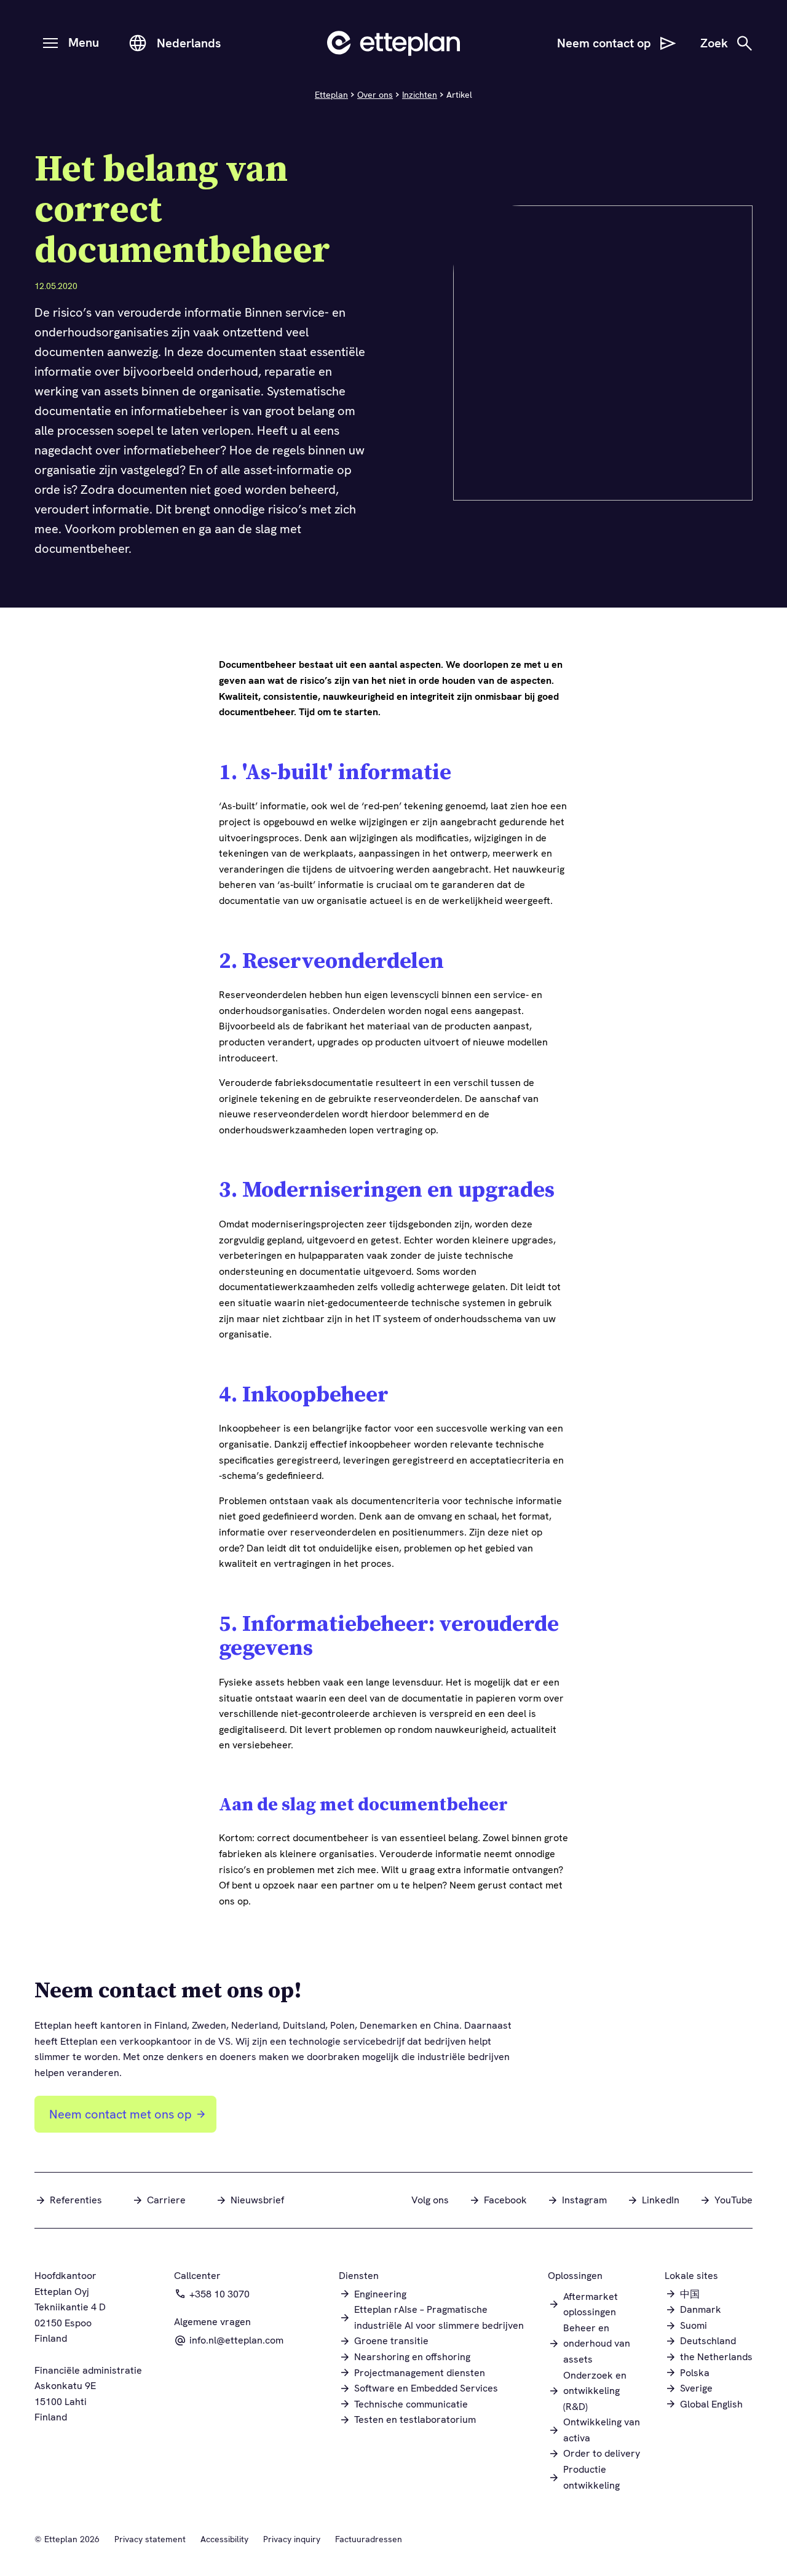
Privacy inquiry (292, 2539)
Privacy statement (150, 2539)
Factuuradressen (369, 2539)
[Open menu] (50, 43)
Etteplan (331, 95)
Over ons (375, 95)
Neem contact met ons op (121, 2114)
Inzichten (420, 95)
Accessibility (224, 2539)
